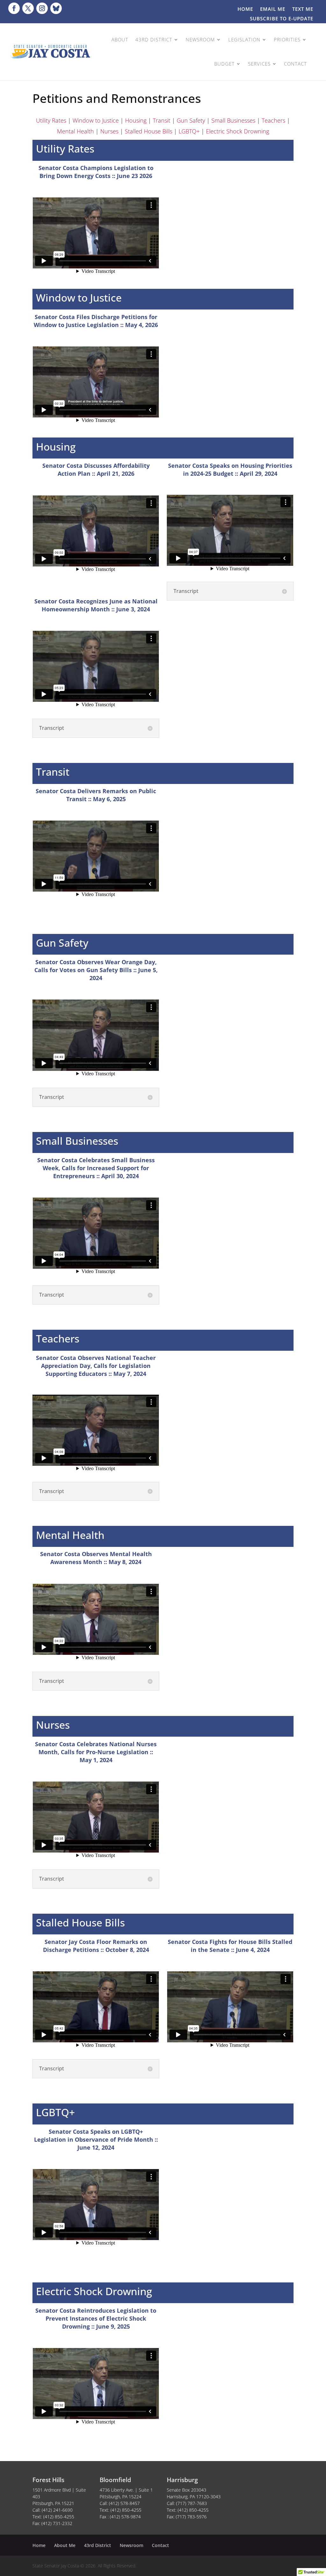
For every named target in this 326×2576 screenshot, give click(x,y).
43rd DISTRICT (154, 39)
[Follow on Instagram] (42, 8)
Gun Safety (191, 120)
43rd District (98, 2545)
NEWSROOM (200, 39)
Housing (136, 120)
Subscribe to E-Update (282, 19)
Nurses (109, 131)
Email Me (273, 9)
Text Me (303, 9)
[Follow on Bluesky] (56, 8)
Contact (160, 2545)
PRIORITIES (287, 39)
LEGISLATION (244, 39)
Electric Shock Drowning (237, 131)
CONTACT (295, 64)
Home (245, 9)
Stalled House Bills (149, 131)
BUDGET (224, 64)
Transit (162, 120)
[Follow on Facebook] (14, 8)
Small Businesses (233, 120)
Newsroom (131, 2545)
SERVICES (259, 64)
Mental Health (75, 131)
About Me (65, 2545)
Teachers (273, 120)
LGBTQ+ (189, 131)
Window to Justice (96, 120)
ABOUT (120, 39)
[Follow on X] (28, 8)
